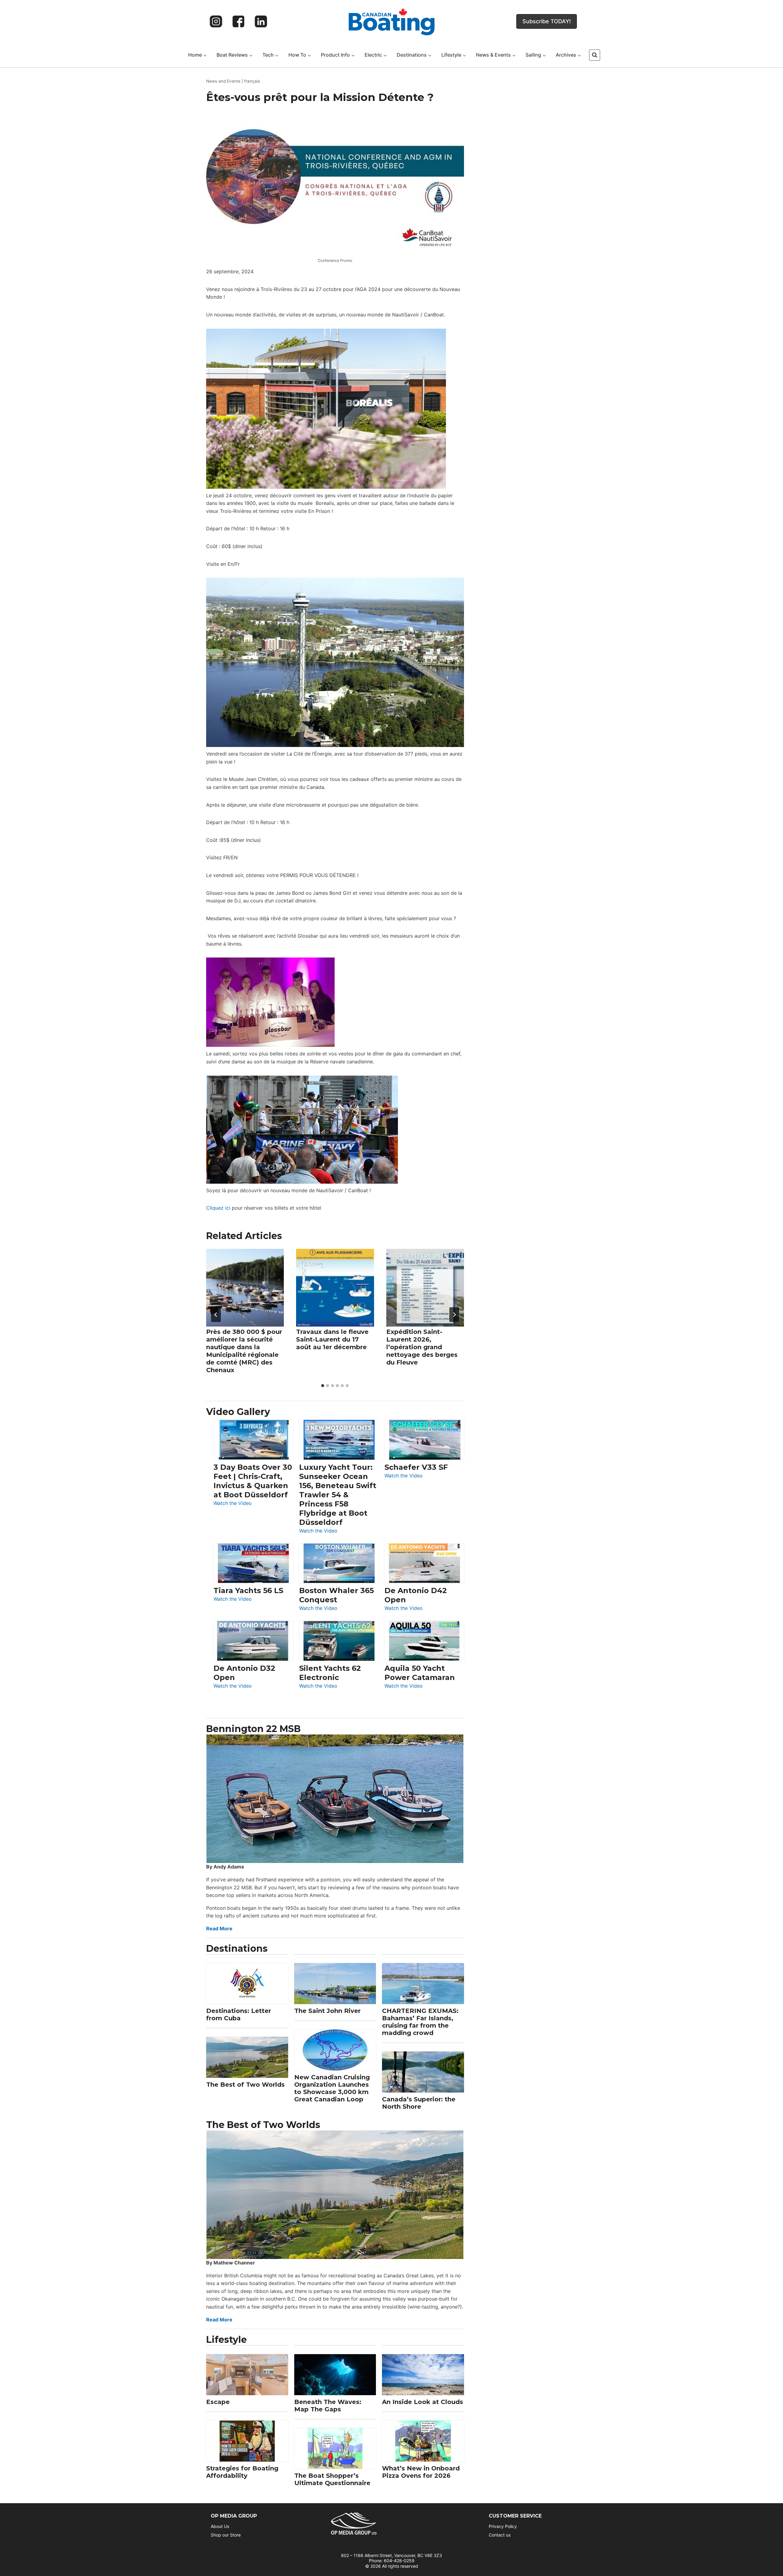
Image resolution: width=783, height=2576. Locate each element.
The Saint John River (327, 2011)
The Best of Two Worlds (245, 2085)
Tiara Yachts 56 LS (248, 1590)
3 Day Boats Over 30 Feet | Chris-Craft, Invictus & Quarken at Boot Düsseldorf (253, 1481)
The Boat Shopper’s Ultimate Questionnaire (332, 2479)
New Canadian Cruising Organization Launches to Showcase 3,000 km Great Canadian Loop (332, 2088)
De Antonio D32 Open (244, 1673)
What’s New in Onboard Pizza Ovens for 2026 (421, 2472)
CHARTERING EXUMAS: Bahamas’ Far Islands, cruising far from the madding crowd (420, 2022)
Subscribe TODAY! (547, 21)
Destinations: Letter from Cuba (239, 2014)
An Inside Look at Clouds (423, 2402)
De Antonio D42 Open (416, 1595)
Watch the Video (233, 1504)
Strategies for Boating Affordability (242, 2472)
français (252, 81)
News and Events (223, 81)
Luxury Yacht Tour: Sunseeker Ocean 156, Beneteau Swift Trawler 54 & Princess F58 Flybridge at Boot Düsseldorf (338, 1495)
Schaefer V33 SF (416, 1467)
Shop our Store (226, 2535)
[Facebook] (239, 21)
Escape (218, 2402)
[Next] (454, 1315)
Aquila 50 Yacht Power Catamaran (420, 1673)
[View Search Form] (595, 55)
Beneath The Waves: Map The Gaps (328, 2406)
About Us (220, 2526)
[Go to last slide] (216, 1315)
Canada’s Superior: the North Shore (419, 2103)
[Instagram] (216, 21)
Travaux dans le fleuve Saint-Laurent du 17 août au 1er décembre (332, 1339)
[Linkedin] (261, 21)
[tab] (323, 1386)
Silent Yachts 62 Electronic (330, 1673)
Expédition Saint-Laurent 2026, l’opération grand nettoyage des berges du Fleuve (422, 1347)
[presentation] (245, 1288)
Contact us (500, 2535)
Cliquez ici (218, 1208)
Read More (219, 1928)
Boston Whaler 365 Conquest (336, 1595)
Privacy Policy (503, 2526)
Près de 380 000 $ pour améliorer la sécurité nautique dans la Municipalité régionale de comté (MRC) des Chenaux (244, 1351)
